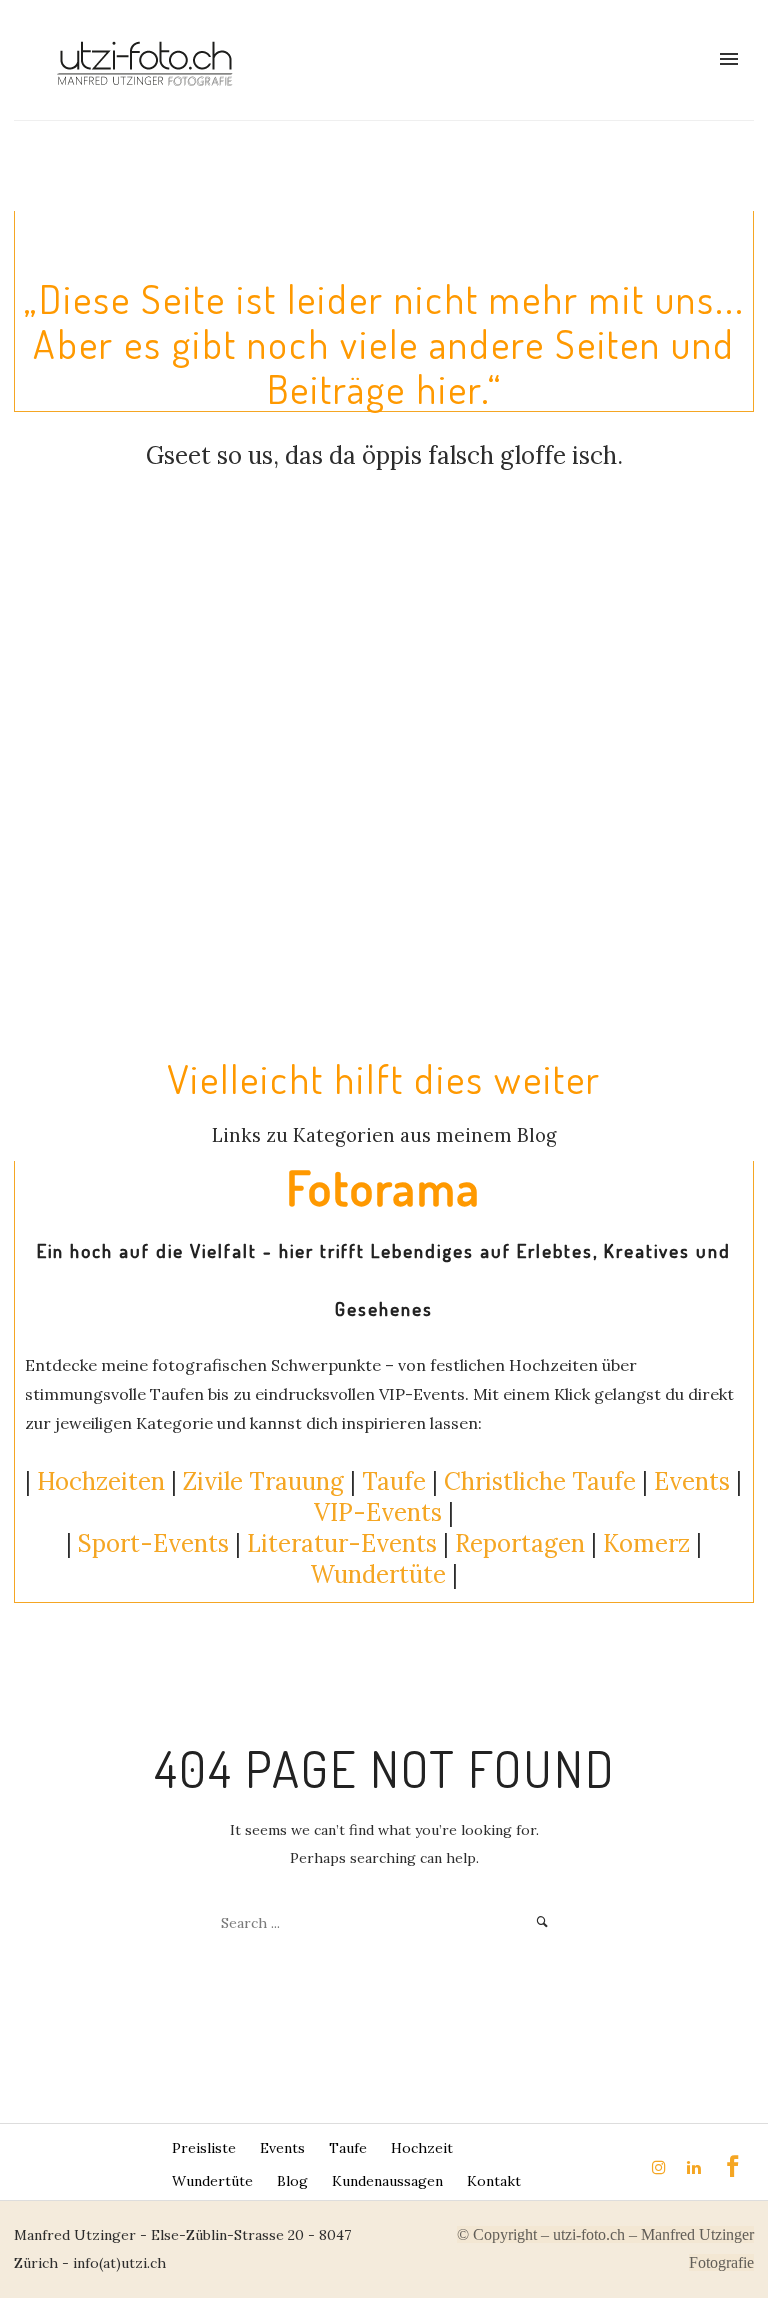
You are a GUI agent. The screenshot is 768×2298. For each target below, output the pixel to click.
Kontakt (494, 2181)
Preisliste (204, 2148)
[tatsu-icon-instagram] (662, 2167)
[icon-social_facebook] (733, 2167)
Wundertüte (212, 2181)
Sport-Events (153, 1543)
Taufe (394, 1481)
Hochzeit (422, 2148)
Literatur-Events (342, 1543)
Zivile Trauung (263, 1481)
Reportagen (520, 1543)
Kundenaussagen (387, 2181)
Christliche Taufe (540, 1481)
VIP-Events (378, 1512)
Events (692, 1481)
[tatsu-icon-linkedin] (697, 2167)
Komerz (646, 1543)
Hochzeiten (101, 1481)
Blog (292, 2181)
